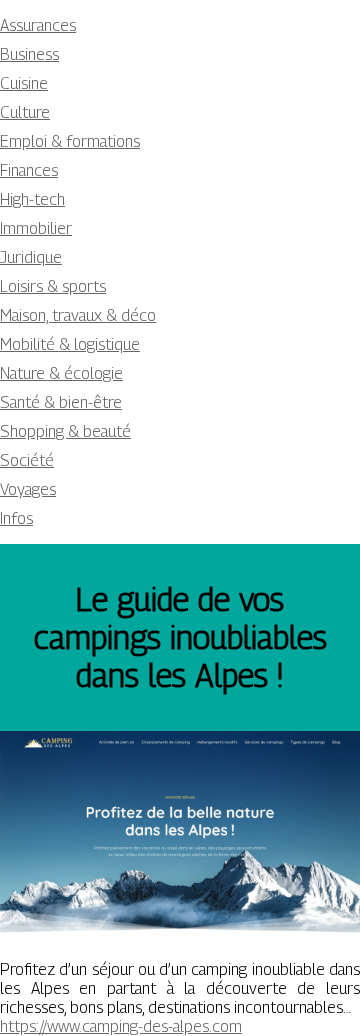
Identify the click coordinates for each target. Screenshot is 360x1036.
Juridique (31, 257)
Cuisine (24, 83)
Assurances (38, 25)
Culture (25, 112)
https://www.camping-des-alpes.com (121, 1026)
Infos (16, 518)
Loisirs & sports (53, 286)
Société (27, 460)
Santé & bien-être (61, 402)
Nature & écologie (61, 373)
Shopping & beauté (65, 431)
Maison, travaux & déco (78, 315)
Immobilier (36, 228)
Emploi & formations (70, 141)
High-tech (32, 199)
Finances (29, 170)
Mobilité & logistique (70, 344)
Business (29, 54)
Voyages (28, 489)
